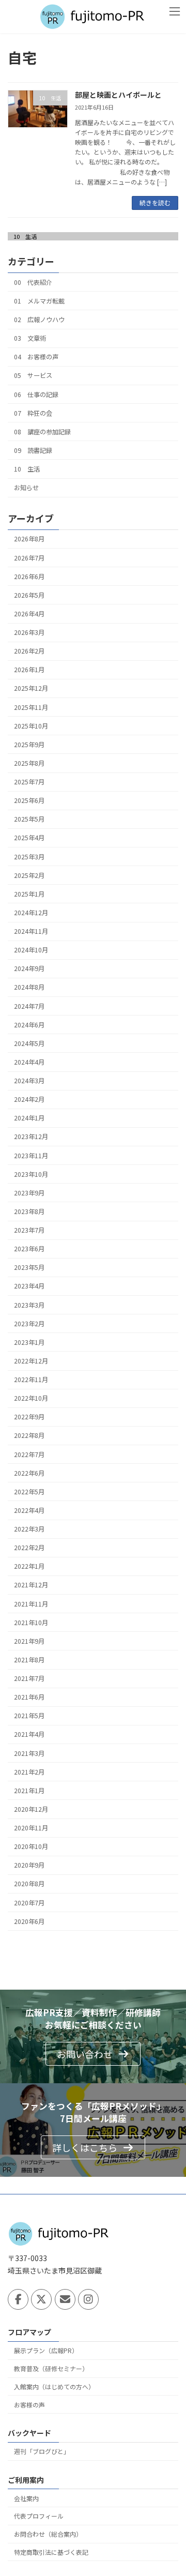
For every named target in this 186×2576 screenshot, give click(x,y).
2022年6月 (29, 1473)
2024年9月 (29, 968)
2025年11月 (31, 707)
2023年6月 (29, 1249)
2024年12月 (31, 913)
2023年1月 (29, 1342)
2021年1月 (29, 1791)
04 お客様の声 (36, 357)
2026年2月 (29, 651)
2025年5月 (29, 819)
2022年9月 (29, 1417)
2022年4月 (29, 1510)
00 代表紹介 (33, 282)
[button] (93, 2054)
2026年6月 (29, 577)
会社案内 (26, 2498)
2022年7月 (29, 1454)
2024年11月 (31, 931)
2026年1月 (29, 670)
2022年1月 (29, 1566)
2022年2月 (29, 1548)
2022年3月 (29, 1529)
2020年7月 (29, 1902)
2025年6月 (29, 800)
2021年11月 (31, 1603)
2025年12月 (31, 688)
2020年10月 (31, 1846)
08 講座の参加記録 (42, 432)
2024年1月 (29, 1118)
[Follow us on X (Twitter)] (41, 2300)
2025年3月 (29, 856)
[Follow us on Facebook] (18, 2300)
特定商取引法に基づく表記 (51, 2552)
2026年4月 (29, 614)
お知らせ (26, 488)
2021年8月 (29, 1660)
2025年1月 (29, 894)
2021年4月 (29, 1734)
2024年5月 (29, 1043)
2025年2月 (29, 875)
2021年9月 (29, 1641)
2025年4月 (29, 838)
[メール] (65, 2300)
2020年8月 (29, 1884)
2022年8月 (29, 1435)
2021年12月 (31, 1585)
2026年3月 (29, 632)
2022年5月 (29, 1492)
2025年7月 (29, 782)
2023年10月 (31, 1174)
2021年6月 (29, 1697)
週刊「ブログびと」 (42, 2452)
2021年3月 (29, 1753)
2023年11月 (31, 1155)
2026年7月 (29, 557)
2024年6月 (29, 1025)
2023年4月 (29, 1286)
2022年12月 (31, 1361)
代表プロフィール (39, 2516)
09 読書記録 (33, 450)
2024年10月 (31, 950)
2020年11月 (31, 1828)
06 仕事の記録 (36, 394)
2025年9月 (29, 745)
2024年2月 (29, 1099)
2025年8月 (29, 763)
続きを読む (155, 202)
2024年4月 (29, 1062)
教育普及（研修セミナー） (51, 2369)
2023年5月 (29, 1267)
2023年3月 (29, 1305)
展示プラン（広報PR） (46, 2351)
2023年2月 (29, 1324)
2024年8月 (29, 987)
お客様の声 (29, 2405)
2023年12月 (31, 1137)
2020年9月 (29, 1865)
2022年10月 (31, 1398)
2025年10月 (31, 726)
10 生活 (25, 236)
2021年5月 (29, 1716)
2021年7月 (29, 1678)
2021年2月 (29, 1772)
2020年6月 (29, 1921)
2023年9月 (29, 1193)
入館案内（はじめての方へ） (54, 2386)
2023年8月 (29, 1211)
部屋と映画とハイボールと (118, 95)
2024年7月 (29, 1006)
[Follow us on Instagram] (88, 2300)
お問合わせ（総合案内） (48, 2534)
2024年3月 (29, 1081)
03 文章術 (30, 338)
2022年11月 (31, 1380)
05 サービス (33, 375)
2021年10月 (31, 1623)
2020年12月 (31, 1809)
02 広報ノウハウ (39, 320)
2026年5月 (29, 595)
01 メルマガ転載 (39, 301)
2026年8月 (29, 539)
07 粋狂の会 (33, 413)
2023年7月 (29, 1230)
